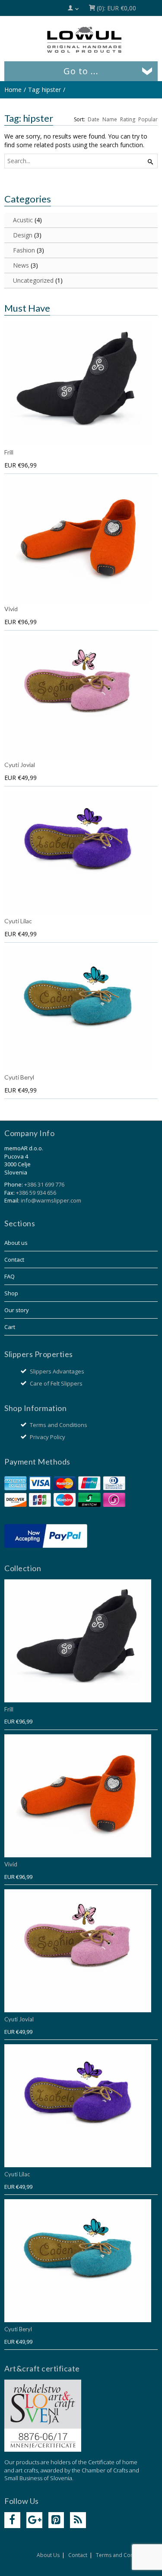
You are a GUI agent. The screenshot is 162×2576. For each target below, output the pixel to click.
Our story (17, 1310)
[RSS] (78, 2520)
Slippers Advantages (57, 1371)
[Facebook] (12, 2520)
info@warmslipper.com (51, 1200)
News (21, 265)
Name (110, 119)
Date (94, 119)
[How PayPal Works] (46, 1535)
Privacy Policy (48, 1437)
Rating (128, 119)
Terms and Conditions (59, 1425)
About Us (48, 2555)
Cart (10, 1327)
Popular (148, 119)
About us (16, 1243)
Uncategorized (33, 280)
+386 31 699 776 (44, 1184)
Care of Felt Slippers (56, 1383)
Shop (11, 1293)
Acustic (23, 220)
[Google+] (34, 2520)
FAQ (10, 1276)
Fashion (24, 250)
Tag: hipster (44, 90)
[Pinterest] (56, 2520)
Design (23, 235)
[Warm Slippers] (84, 40)
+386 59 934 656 (36, 1193)
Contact (14, 1260)
